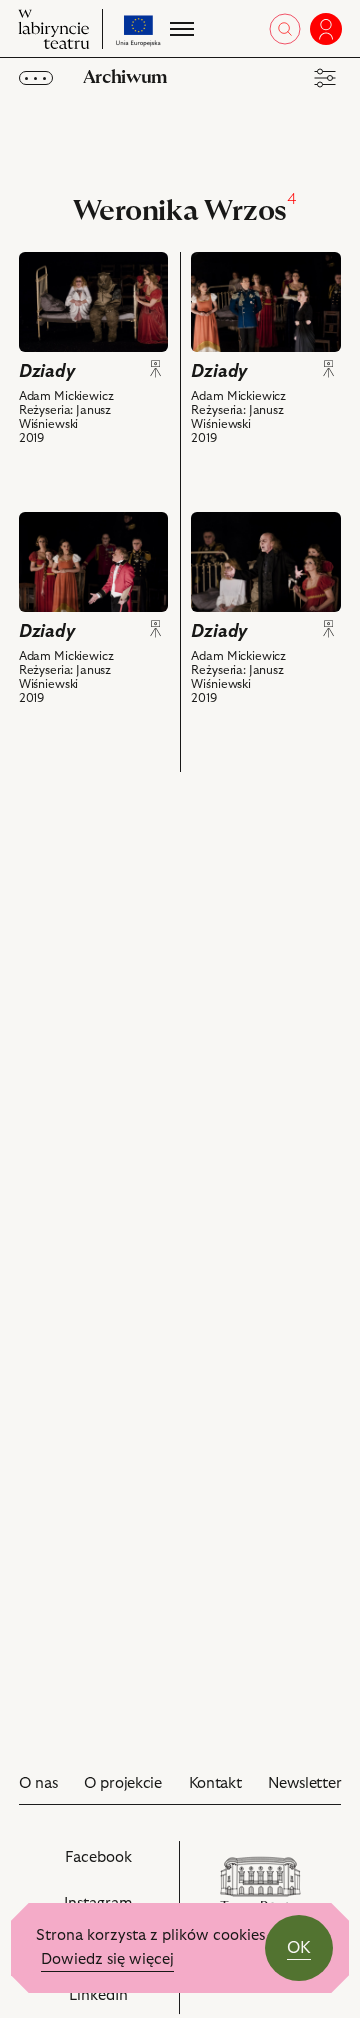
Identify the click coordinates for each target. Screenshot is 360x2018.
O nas (38, 1783)
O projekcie (123, 1783)
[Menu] (180, 29)
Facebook (117, 1868)
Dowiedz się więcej (107, 1959)
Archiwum (125, 77)
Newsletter (304, 1783)
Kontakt (215, 1783)
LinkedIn (119, 2000)
